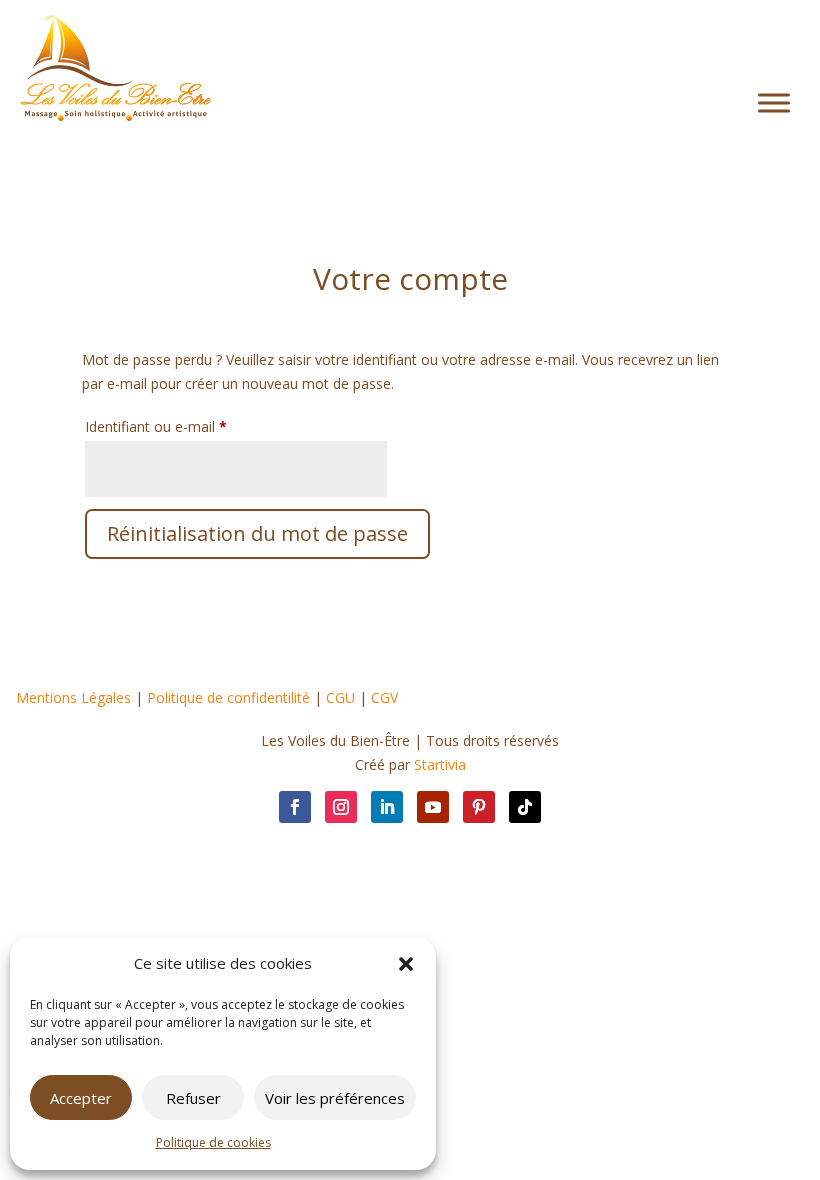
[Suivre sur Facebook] (295, 807)
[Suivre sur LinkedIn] (387, 807)
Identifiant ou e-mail (191, 426)
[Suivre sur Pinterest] (479, 807)
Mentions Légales (73, 697)
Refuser (193, 1098)
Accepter (81, 1098)
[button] (406, 964)
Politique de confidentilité (228, 697)
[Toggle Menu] (774, 103)
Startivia (440, 764)
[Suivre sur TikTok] (525, 807)
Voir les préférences (335, 1098)
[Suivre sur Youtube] (433, 807)
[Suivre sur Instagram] (341, 807)
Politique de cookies (213, 1142)
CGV (384, 697)
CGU (340, 697)
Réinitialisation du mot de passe (257, 533)
